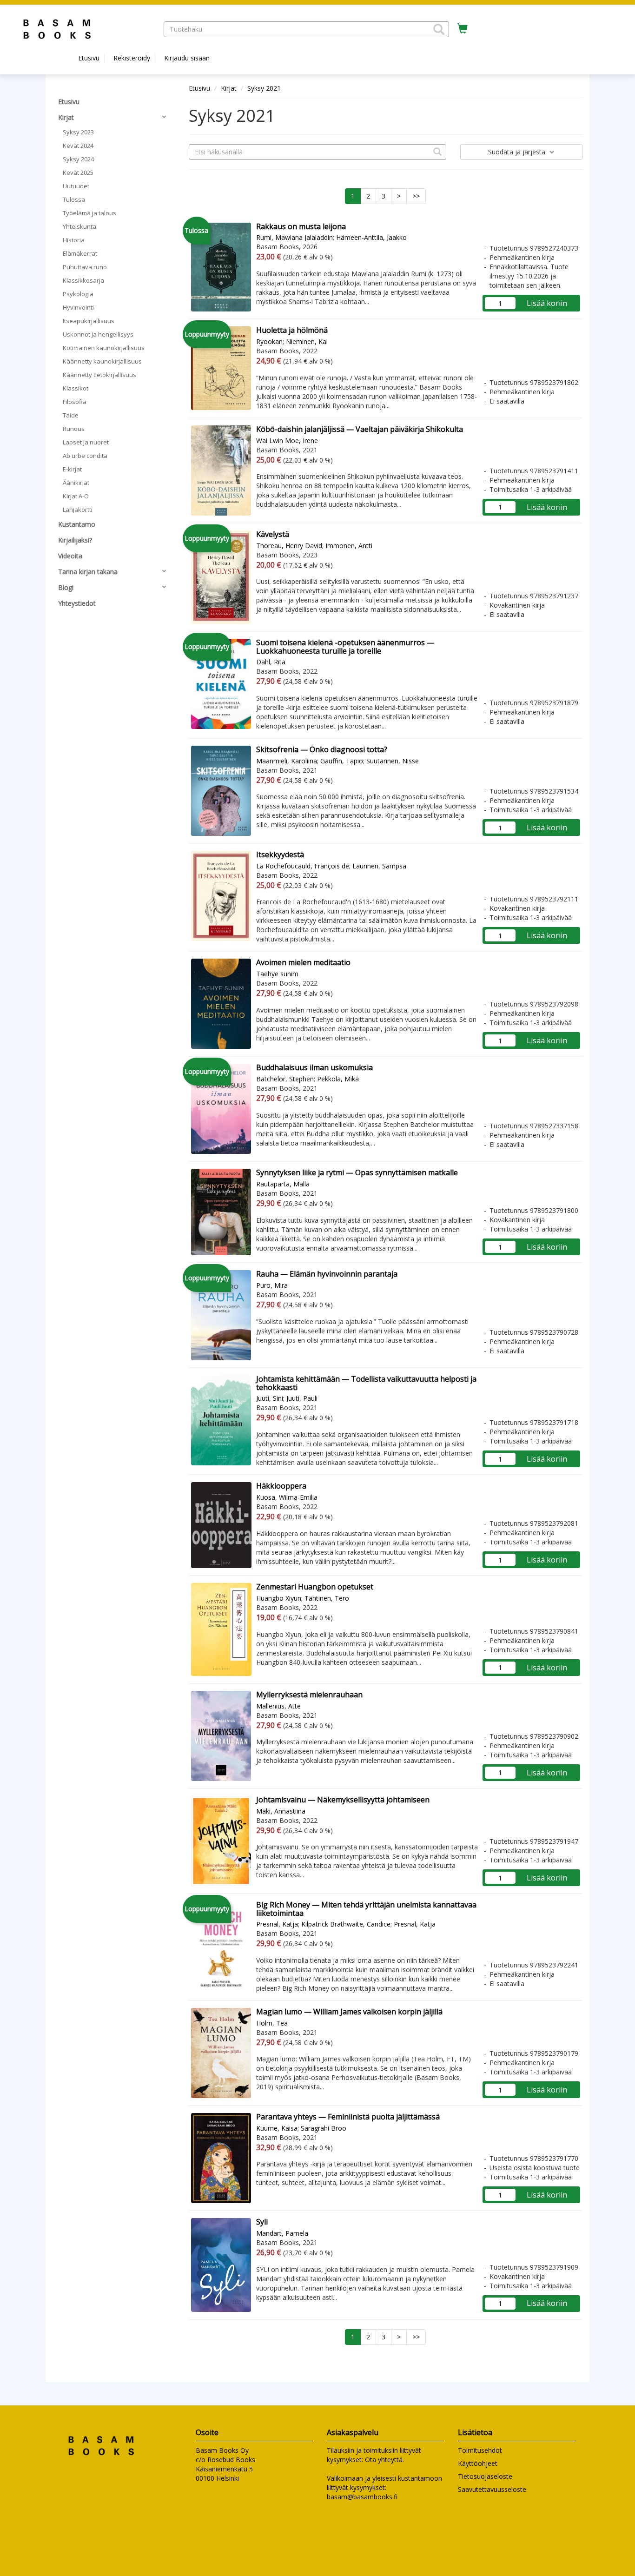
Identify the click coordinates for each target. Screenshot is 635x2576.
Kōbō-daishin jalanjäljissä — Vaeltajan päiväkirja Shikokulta (360, 429)
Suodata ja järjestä (518, 152)
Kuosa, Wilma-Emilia (287, 1497)
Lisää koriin (547, 303)
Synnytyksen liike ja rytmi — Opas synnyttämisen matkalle (357, 1172)
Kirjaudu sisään (187, 58)
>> (416, 196)
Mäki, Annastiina (281, 1811)
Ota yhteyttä (384, 2460)
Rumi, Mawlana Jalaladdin (294, 237)
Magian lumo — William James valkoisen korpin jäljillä (349, 2012)
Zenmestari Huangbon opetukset (315, 1587)
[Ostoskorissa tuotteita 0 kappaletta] (463, 29)
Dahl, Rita (271, 662)
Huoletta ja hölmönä (292, 330)
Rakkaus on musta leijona (301, 226)
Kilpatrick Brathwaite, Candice (346, 1924)
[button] (439, 29)
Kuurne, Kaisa (277, 2128)
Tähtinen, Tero (327, 1598)
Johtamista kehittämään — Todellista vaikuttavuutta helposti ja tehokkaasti (366, 1383)
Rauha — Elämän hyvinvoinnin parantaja (327, 1274)
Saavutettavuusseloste (492, 2489)
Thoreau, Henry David (289, 546)
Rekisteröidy (132, 58)
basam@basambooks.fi (362, 2497)
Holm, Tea (272, 2023)
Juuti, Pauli (302, 1398)
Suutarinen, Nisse (393, 761)
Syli (262, 2222)
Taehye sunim (277, 974)
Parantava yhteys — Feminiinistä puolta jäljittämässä (348, 2117)
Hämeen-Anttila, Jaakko (371, 237)
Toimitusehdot (480, 2450)
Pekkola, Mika (338, 1079)
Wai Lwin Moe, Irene (287, 440)
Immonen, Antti (349, 546)
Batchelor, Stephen (285, 1079)
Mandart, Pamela (282, 2233)
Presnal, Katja (277, 1924)
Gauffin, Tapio (342, 761)
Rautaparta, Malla (283, 1184)
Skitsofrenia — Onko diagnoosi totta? (322, 749)
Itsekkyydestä (280, 854)
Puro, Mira (272, 1285)
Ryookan (269, 341)
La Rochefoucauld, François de (303, 866)
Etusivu (89, 58)
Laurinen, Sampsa (379, 866)
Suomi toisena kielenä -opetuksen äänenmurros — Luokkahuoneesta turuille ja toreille (345, 647)
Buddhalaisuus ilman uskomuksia (314, 1067)
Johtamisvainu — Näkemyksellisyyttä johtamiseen (343, 1800)
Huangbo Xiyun (279, 1598)
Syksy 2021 (264, 88)
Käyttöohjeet (478, 2463)
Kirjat (229, 88)
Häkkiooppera (281, 1486)
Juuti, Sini (270, 1398)
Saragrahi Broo (324, 2128)
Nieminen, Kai (307, 341)
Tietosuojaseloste (485, 2476)
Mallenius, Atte (278, 1706)
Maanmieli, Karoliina (287, 761)
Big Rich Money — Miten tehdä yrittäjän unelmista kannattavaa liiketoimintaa (366, 1909)
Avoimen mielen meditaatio (303, 962)
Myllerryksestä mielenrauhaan (309, 1695)
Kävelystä (273, 534)
